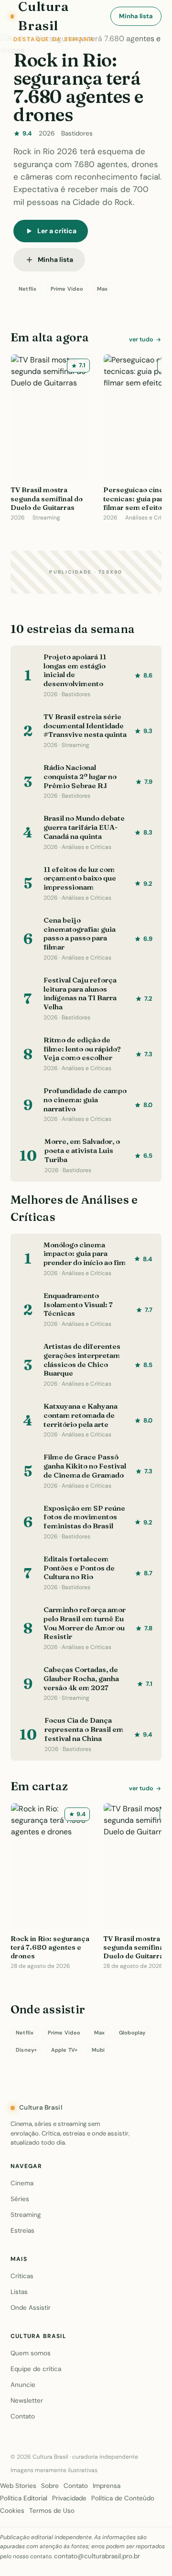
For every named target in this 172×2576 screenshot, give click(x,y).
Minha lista (136, 16)
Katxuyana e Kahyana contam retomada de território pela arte (81, 1415)
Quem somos (31, 2353)
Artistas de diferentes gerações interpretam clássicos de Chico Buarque (82, 1360)
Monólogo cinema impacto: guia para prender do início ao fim (85, 1254)
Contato (23, 2416)
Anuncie (23, 2385)
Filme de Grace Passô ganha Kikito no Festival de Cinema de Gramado (85, 1466)
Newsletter (27, 2401)
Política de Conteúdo (123, 2498)
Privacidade (69, 2498)
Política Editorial (24, 2498)
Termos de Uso (52, 2511)
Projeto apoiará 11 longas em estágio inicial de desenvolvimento (75, 670)
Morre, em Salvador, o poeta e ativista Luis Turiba (82, 1150)
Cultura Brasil (41, 2107)
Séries (20, 2199)
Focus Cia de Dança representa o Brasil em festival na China (84, 1729)
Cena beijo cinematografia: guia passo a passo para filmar (80, 933)
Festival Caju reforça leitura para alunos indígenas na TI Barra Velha (80, 993)
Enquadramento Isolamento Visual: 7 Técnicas (78, 1305)
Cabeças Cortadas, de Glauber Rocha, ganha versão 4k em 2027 (81, 1678)
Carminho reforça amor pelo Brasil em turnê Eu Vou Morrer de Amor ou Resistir (85, 1623)
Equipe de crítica (36, 2369)
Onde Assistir (31, 2308)
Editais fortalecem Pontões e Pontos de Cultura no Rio (79, 1568)
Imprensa (107, 2486)
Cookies (12, 2511)
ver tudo (141, 339)
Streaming (26, 2215)
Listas (19, 2292)
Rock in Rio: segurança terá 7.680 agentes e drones (78, 87)
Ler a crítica (57, 231)
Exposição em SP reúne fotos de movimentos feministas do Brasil (84, 1517)
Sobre (50, 2486)
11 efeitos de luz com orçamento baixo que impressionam (80, 878)
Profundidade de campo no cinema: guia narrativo (85, 1100)
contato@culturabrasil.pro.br (97, 2556)
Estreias (22, 2231)
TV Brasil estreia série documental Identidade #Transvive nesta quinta (85, 726)
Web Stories (18, 2486)
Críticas (22, 2276)
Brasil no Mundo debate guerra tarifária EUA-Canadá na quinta (84, 827)
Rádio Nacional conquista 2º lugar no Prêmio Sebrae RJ (80, 776)
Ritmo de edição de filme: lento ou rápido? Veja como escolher (82, 1049)
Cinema (22, 2183)
